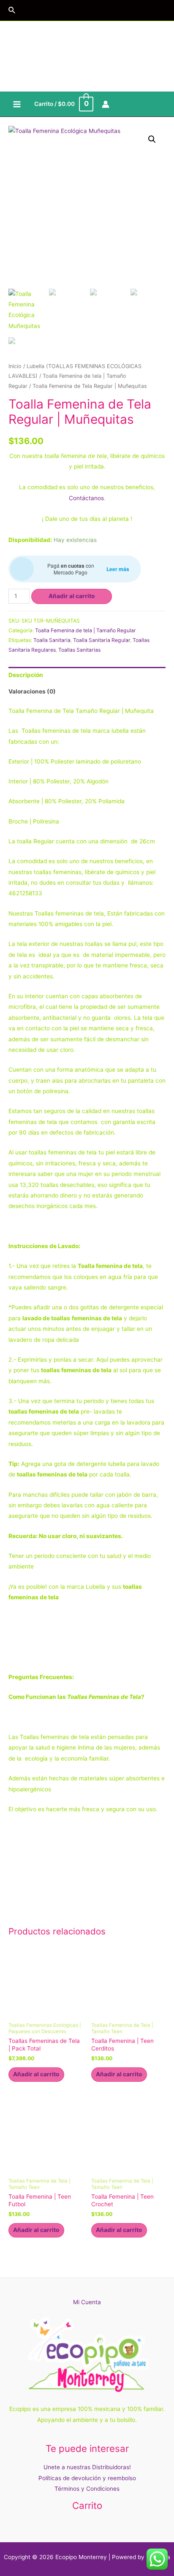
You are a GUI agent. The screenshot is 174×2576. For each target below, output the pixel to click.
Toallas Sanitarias (79, 650)
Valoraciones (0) (32, 691)
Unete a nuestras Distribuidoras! (87, 2467)
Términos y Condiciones (87, 2489)
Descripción (26, 675)
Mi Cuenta (87, 2302)
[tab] (87, 675)
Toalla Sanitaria (52, 640)
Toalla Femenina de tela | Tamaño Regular (86, 630)
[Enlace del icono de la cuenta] (106, 104)
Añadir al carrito (72, 596)
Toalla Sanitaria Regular (102, 640)
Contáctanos (86, 498)
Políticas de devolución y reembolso (87, 2478)
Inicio (15, 366)
